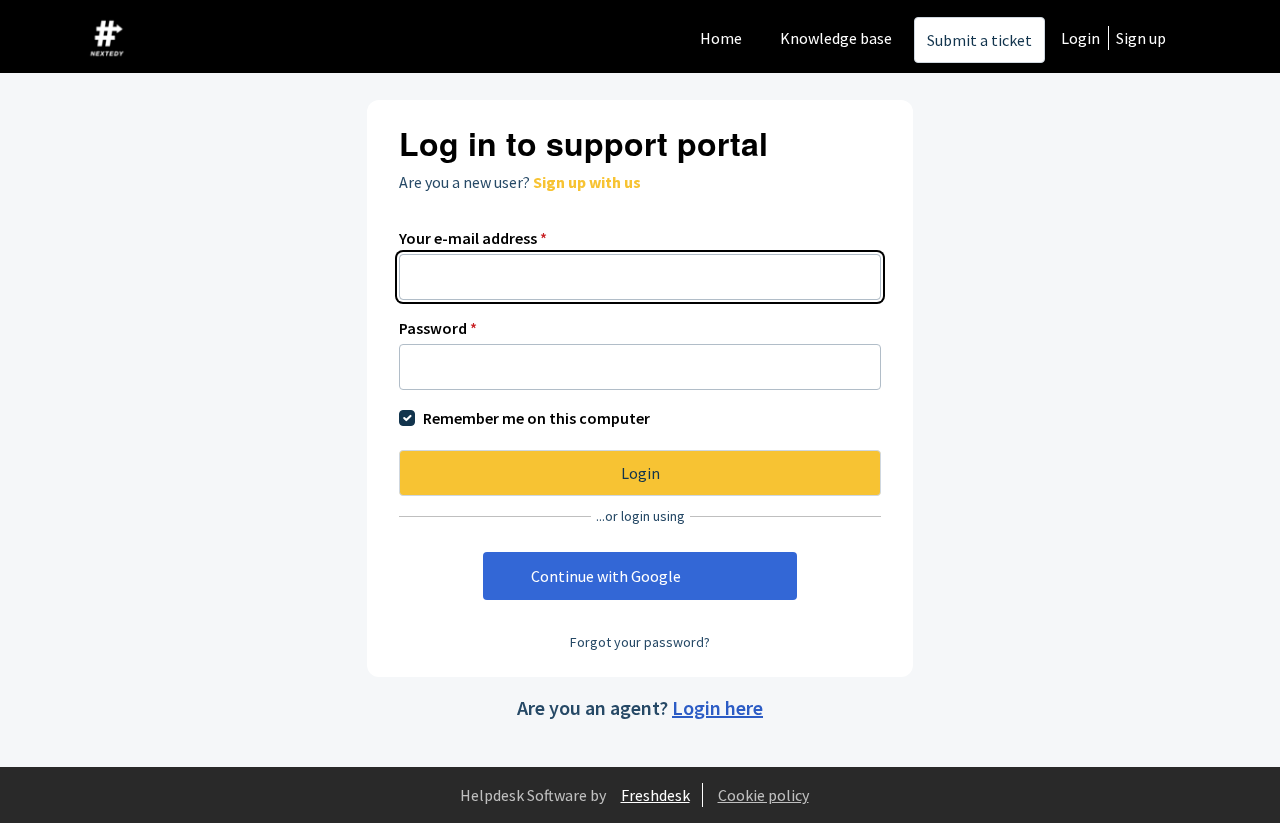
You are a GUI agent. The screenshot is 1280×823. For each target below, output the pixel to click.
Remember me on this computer (536, 418)
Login (1080, 38)
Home (721, 38)
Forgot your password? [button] (640, 642)
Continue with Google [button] (606, 576)
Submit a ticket (979, 40)
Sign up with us (587, 182)
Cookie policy (763, 795)
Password (438, 328)
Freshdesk (655, 795)
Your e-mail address (473, 238)
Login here (717, 707)
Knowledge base (836, 38)
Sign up (1141, 38)
